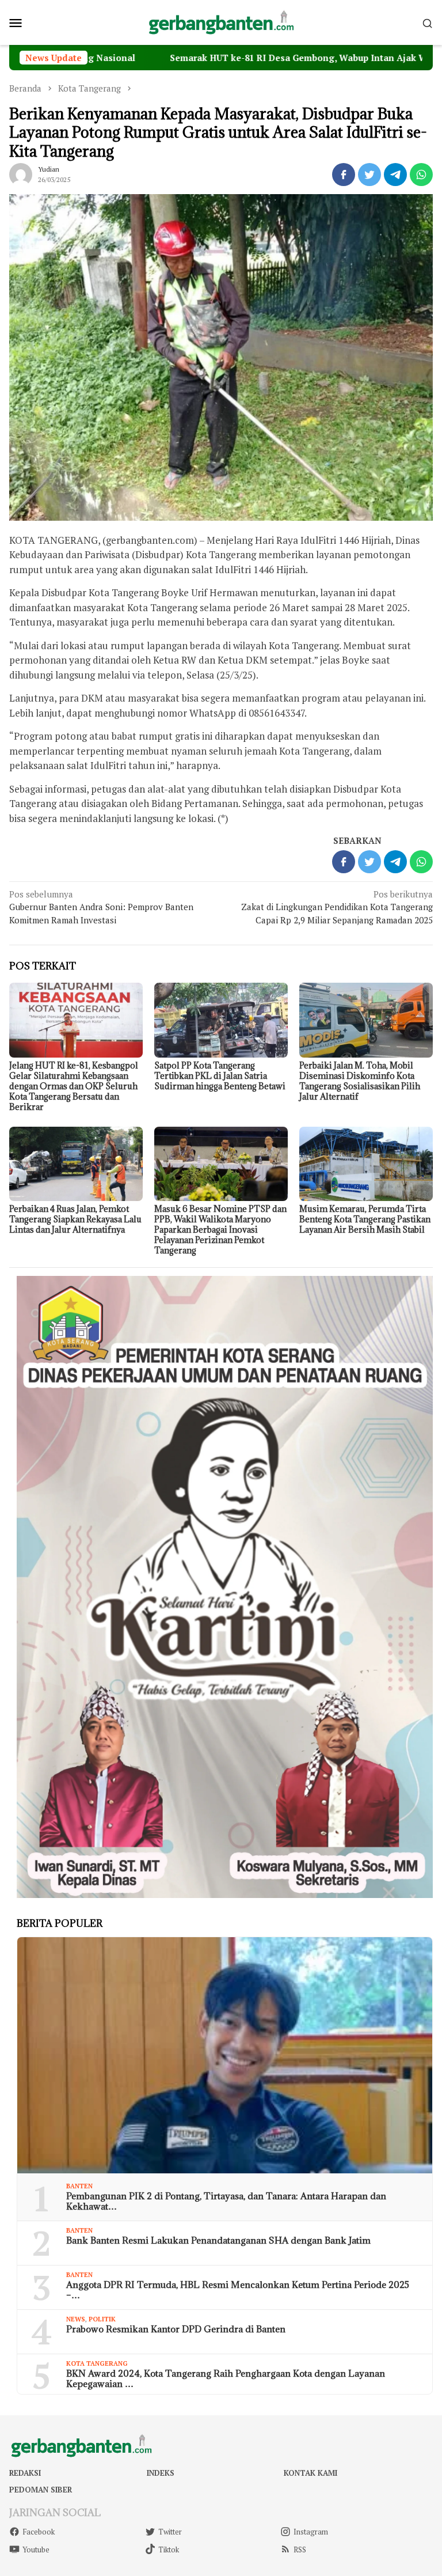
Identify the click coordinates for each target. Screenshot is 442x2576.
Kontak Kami (310, 2473)
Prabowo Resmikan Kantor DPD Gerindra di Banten (176, 2329)
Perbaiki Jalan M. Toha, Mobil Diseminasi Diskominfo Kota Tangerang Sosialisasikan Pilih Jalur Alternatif (360, 1081)
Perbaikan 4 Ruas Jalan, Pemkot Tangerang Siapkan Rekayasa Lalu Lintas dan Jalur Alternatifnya (75, 1219)
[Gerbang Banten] (221, 21)
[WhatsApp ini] (421, 175)
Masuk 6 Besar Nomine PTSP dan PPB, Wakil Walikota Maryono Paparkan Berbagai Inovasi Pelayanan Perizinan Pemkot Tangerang (220, 1230)
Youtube (36, 2550)
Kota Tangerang (97, 2363)
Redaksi (25, 2473)
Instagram (311, 2532)
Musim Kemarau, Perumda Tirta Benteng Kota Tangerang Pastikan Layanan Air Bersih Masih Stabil (365, 1219)
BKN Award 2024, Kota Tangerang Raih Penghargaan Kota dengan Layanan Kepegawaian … (226, 2378)
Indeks (161, 2473)
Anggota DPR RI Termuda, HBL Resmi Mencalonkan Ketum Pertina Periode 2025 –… (238, 2290)
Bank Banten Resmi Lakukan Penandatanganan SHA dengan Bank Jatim (218, 2240)
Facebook (39, 2532)
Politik (102, 2319)
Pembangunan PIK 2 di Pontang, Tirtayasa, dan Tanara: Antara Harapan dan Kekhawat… (226, 2201)
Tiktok (169, 2550)
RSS (300, 2550)
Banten (79, 2186)
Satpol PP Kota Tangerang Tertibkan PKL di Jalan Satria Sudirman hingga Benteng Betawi (220, 1076)
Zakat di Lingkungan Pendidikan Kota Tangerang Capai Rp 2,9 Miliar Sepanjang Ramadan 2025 (337, 907)
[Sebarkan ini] (344, 175)
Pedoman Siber (41, 2490)
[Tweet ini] (369, 175)
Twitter (170, 2532)
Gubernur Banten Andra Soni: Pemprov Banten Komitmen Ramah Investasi (101, 907)
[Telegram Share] (395, 175)
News (76, 2319)
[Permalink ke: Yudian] (21, 173)
